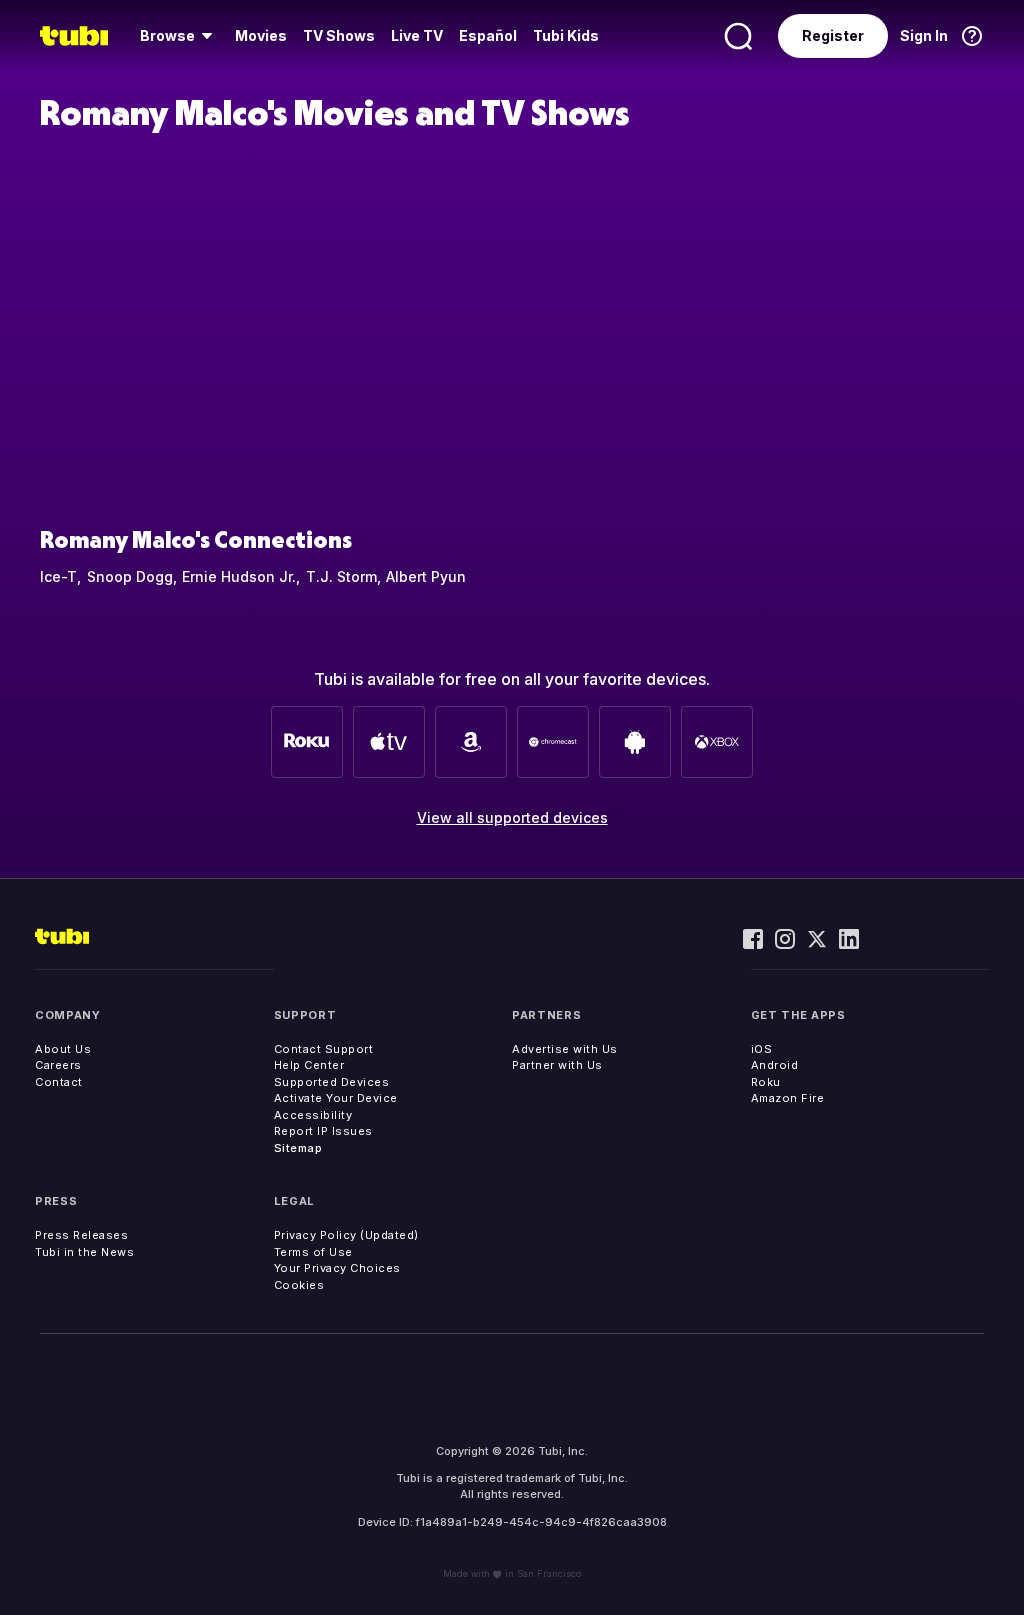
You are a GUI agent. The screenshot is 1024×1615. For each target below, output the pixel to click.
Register (833, 35)
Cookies (299, 1285)
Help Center (309, 1065)
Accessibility (313, 1115)
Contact (59, 1082)
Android (775, 1065)
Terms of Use (313, 1252)
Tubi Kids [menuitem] (566, 35)
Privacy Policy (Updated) (346, 1235)
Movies (261, 35)
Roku (766, 1082)
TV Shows (339, 35)
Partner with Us (557, 1065)
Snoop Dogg (130, 576)
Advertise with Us (565, 1049)
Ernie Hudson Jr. (239, 576)
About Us (63, 1049)
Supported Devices (332, 1082)
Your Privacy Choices (337, 1268)
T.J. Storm (341, 576)
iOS (762, 1049)
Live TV (417, 35)
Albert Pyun (426, 576)
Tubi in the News (84, 1252)
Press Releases (81, 1235)
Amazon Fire (788, 1098)
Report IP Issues (323, 1131)
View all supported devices (512, 817)
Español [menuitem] (488, 35)
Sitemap (298, 1148)
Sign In (924, 35)
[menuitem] (179, 36)
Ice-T (58, 576)
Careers (58, 1065)
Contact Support (324, 1049)
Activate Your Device (336, 1098)
